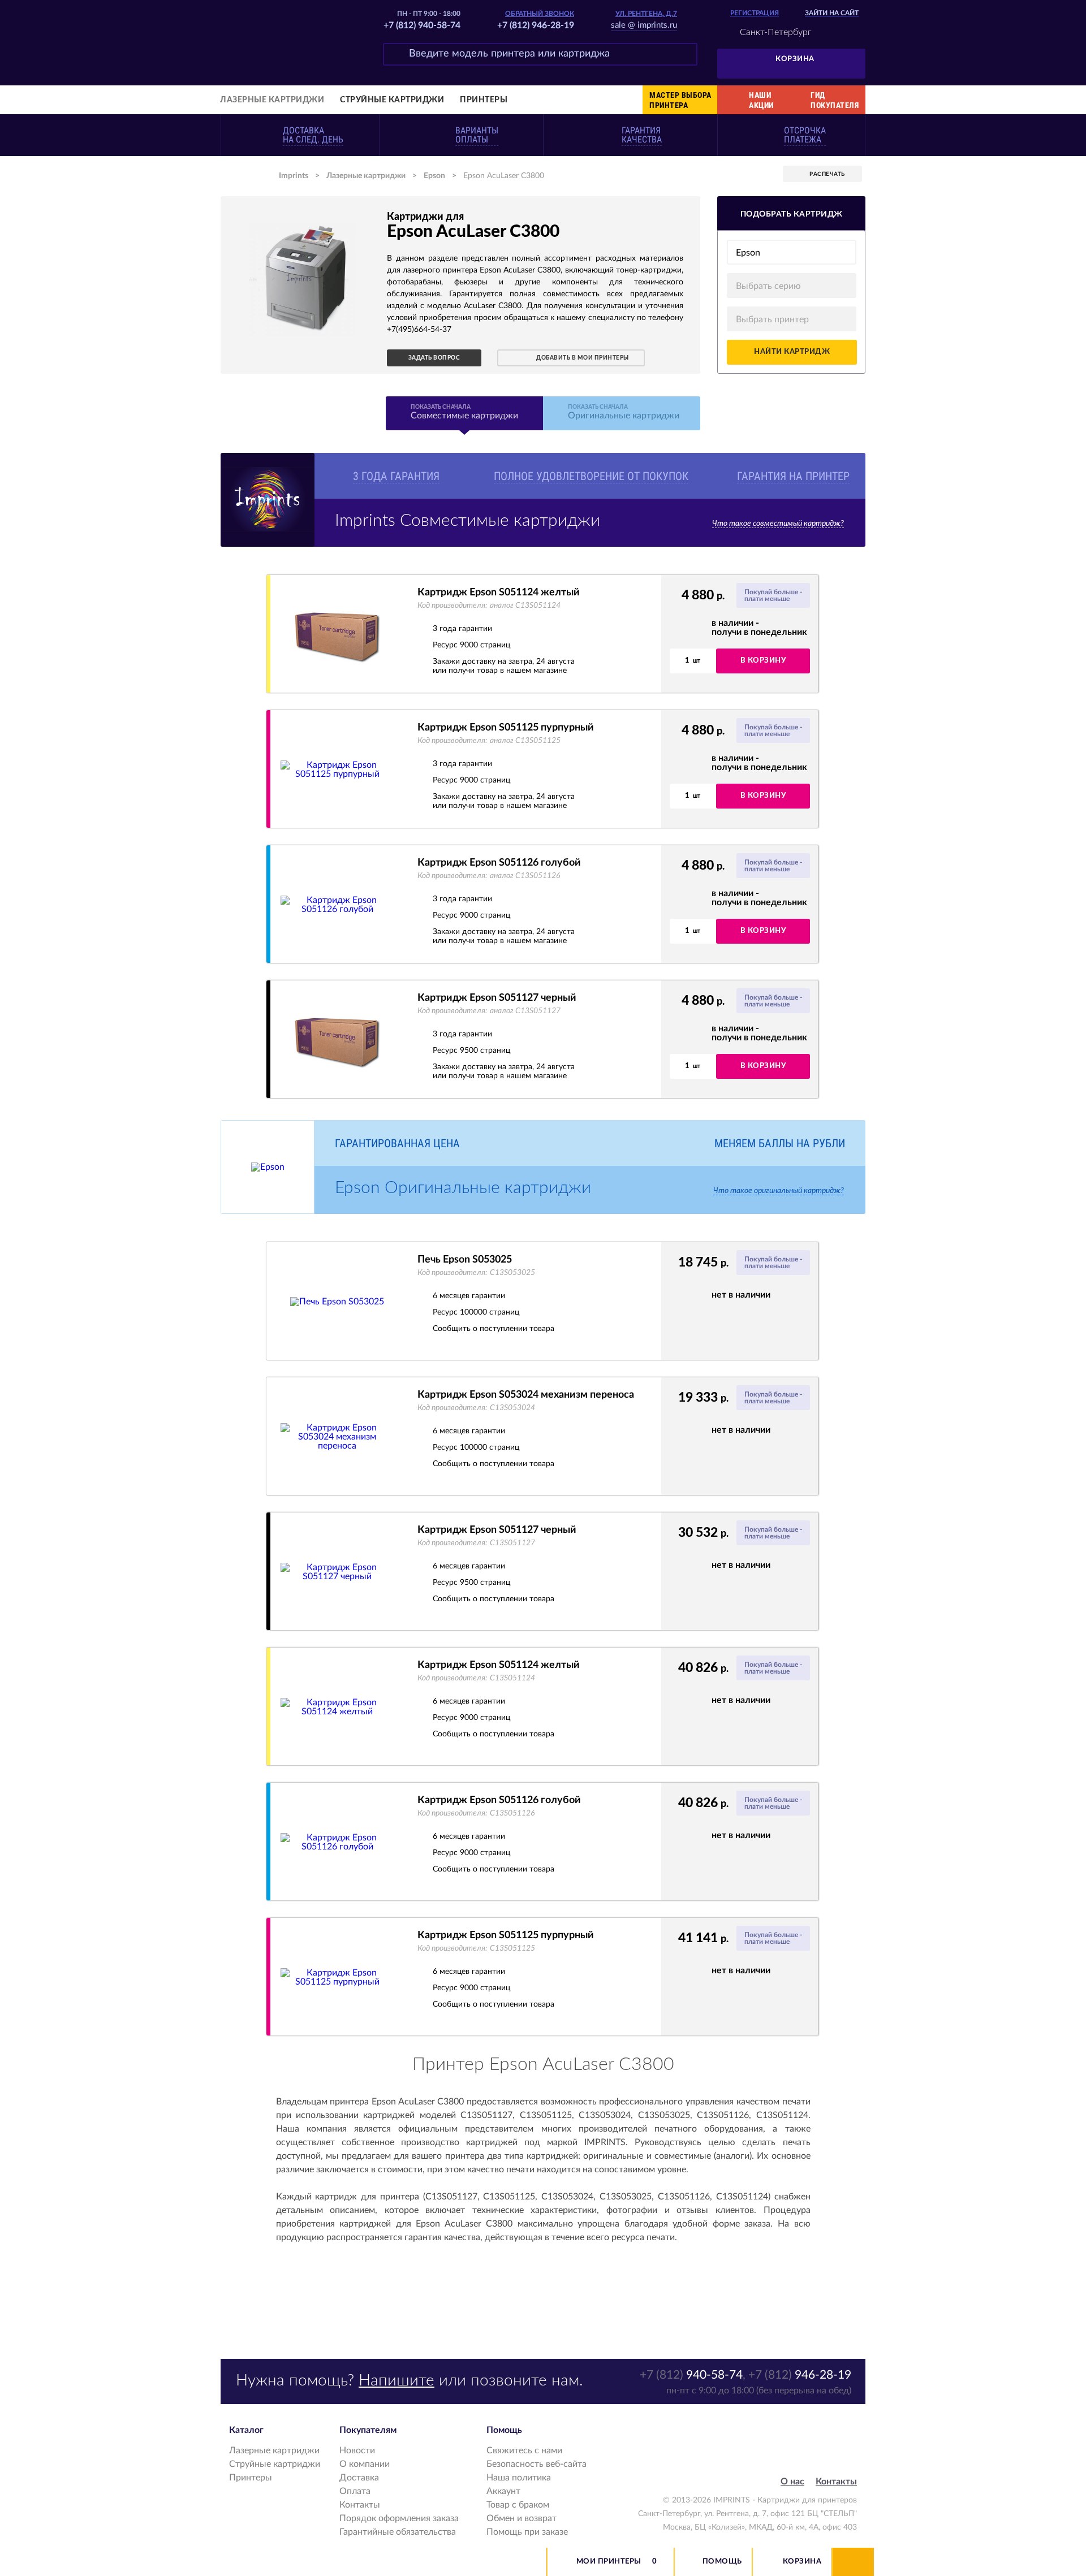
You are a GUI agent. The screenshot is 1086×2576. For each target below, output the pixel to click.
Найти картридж (792, 352)
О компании (365, 2464)
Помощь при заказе (527, 2532)
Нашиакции (761, 100)
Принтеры (484, 100)
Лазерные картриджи (272, 100)
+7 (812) (691, 2375)
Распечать (827, 174)
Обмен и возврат (522, 2518)
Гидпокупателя (835, 100)
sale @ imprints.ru (644, 25)
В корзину (763, 661)
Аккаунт (503, 2491)
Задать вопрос (434, 358)
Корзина (795, 59)
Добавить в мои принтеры (583, 358)
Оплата (355, 2491)
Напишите (397, 2380)
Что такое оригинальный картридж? (779, 1191)
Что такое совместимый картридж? (778, 524)
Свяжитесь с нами (524, 2450)
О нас (792, 2482)
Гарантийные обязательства (398, 2532)
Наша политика (519, 2478)
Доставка (359, 2478)
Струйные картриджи (392, 100)
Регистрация (755, 13)
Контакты (360, 2505)
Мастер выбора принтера (680, 100)
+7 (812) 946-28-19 (536, 25)
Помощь (722, 2562)
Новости (357, 2450)
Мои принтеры (609, 2562)
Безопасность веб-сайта (536, 2464)
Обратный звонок (540, 14)
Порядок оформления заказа (399, 2518)
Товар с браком (518, 2505)
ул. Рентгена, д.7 (646, 14)
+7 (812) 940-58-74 (422, 25)
